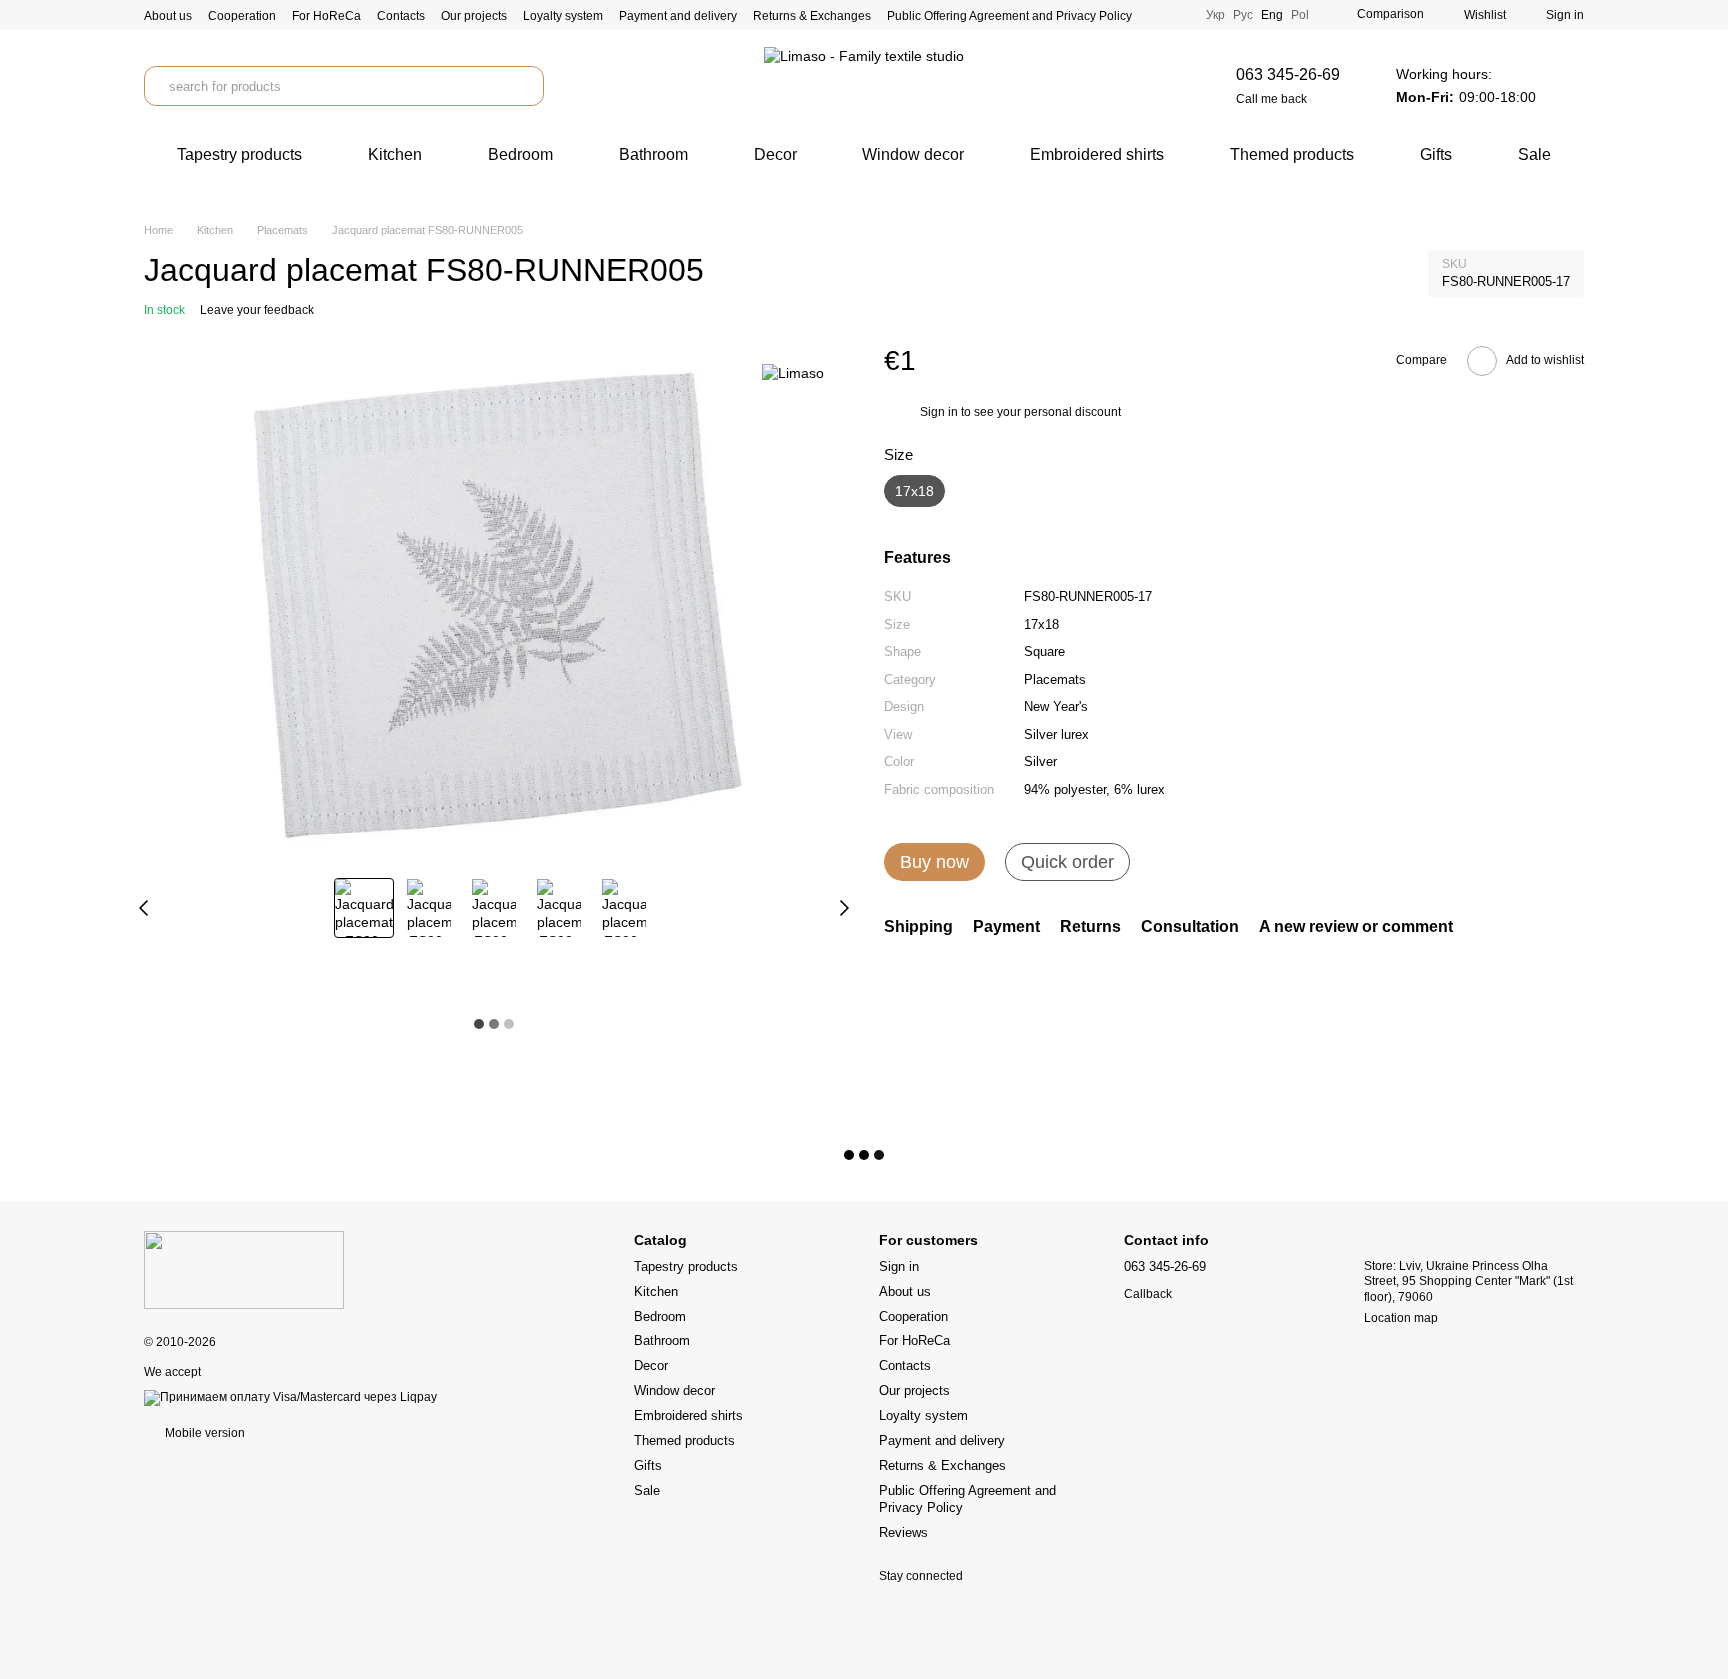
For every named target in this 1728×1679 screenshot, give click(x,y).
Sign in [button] (939, 413)
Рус (1243, 15)
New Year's (1056, 707)
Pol (1300, 15)
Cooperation (242, 16)
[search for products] (524, 86)
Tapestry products (239, 154)
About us (168, 16)
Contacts (401, 16)
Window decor (913, 154)
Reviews (903, 1532)
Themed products (1292, 154)
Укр (1215, 15)
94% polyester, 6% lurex (1094, 789)
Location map (1401, 1318)
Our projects (474, 16)
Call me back (1271, 99)
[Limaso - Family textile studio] (244, 1269)
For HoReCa (326, 16)
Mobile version (203, 1433)
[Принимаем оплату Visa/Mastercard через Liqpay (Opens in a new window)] (290, 1397)
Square (1044, 652)
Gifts (1436, 154)
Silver (1040, 762)
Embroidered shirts (1097, 154)
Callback (1148, 1294)
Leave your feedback (257, 310)
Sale (1534, 154)
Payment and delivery (678, 16)
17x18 (1041, 624)
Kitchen (395, 154)
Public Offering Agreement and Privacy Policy (1009, 16)
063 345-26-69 (1288, 74)
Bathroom (653, 154)
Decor (775, 154)
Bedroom (520, 154)
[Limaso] (793, 372)
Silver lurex (1056, 734)
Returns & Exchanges (812, 16)
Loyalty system (563, 16)
